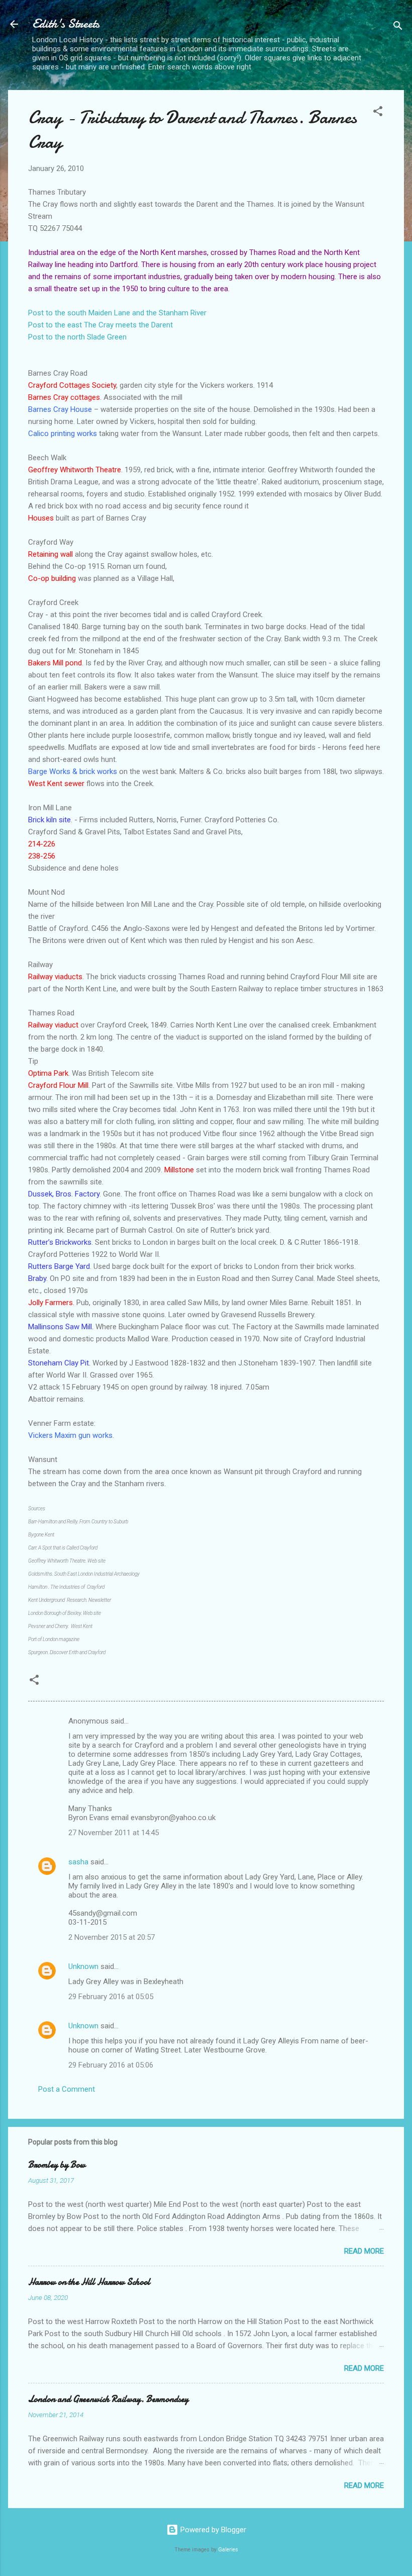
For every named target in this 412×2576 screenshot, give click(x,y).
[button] (378, 113)
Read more (364, 2251)
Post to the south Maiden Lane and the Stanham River (117, 313)
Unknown (83, 1966)
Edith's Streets (66, 24)
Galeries (228, 2550)
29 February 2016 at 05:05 (111, 1997)
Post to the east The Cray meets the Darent (100, 325)
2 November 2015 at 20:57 (112, 1937)
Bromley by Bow (57, 2165)
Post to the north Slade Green (77, 337)
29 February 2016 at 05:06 (111, 2065)
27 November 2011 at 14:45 (114, 1833)
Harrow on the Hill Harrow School (89, 2282)
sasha (78, 1862)
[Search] (398, 27)
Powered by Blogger (212, 2530)
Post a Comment (67, 2089)
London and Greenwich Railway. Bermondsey (108, 2399)
